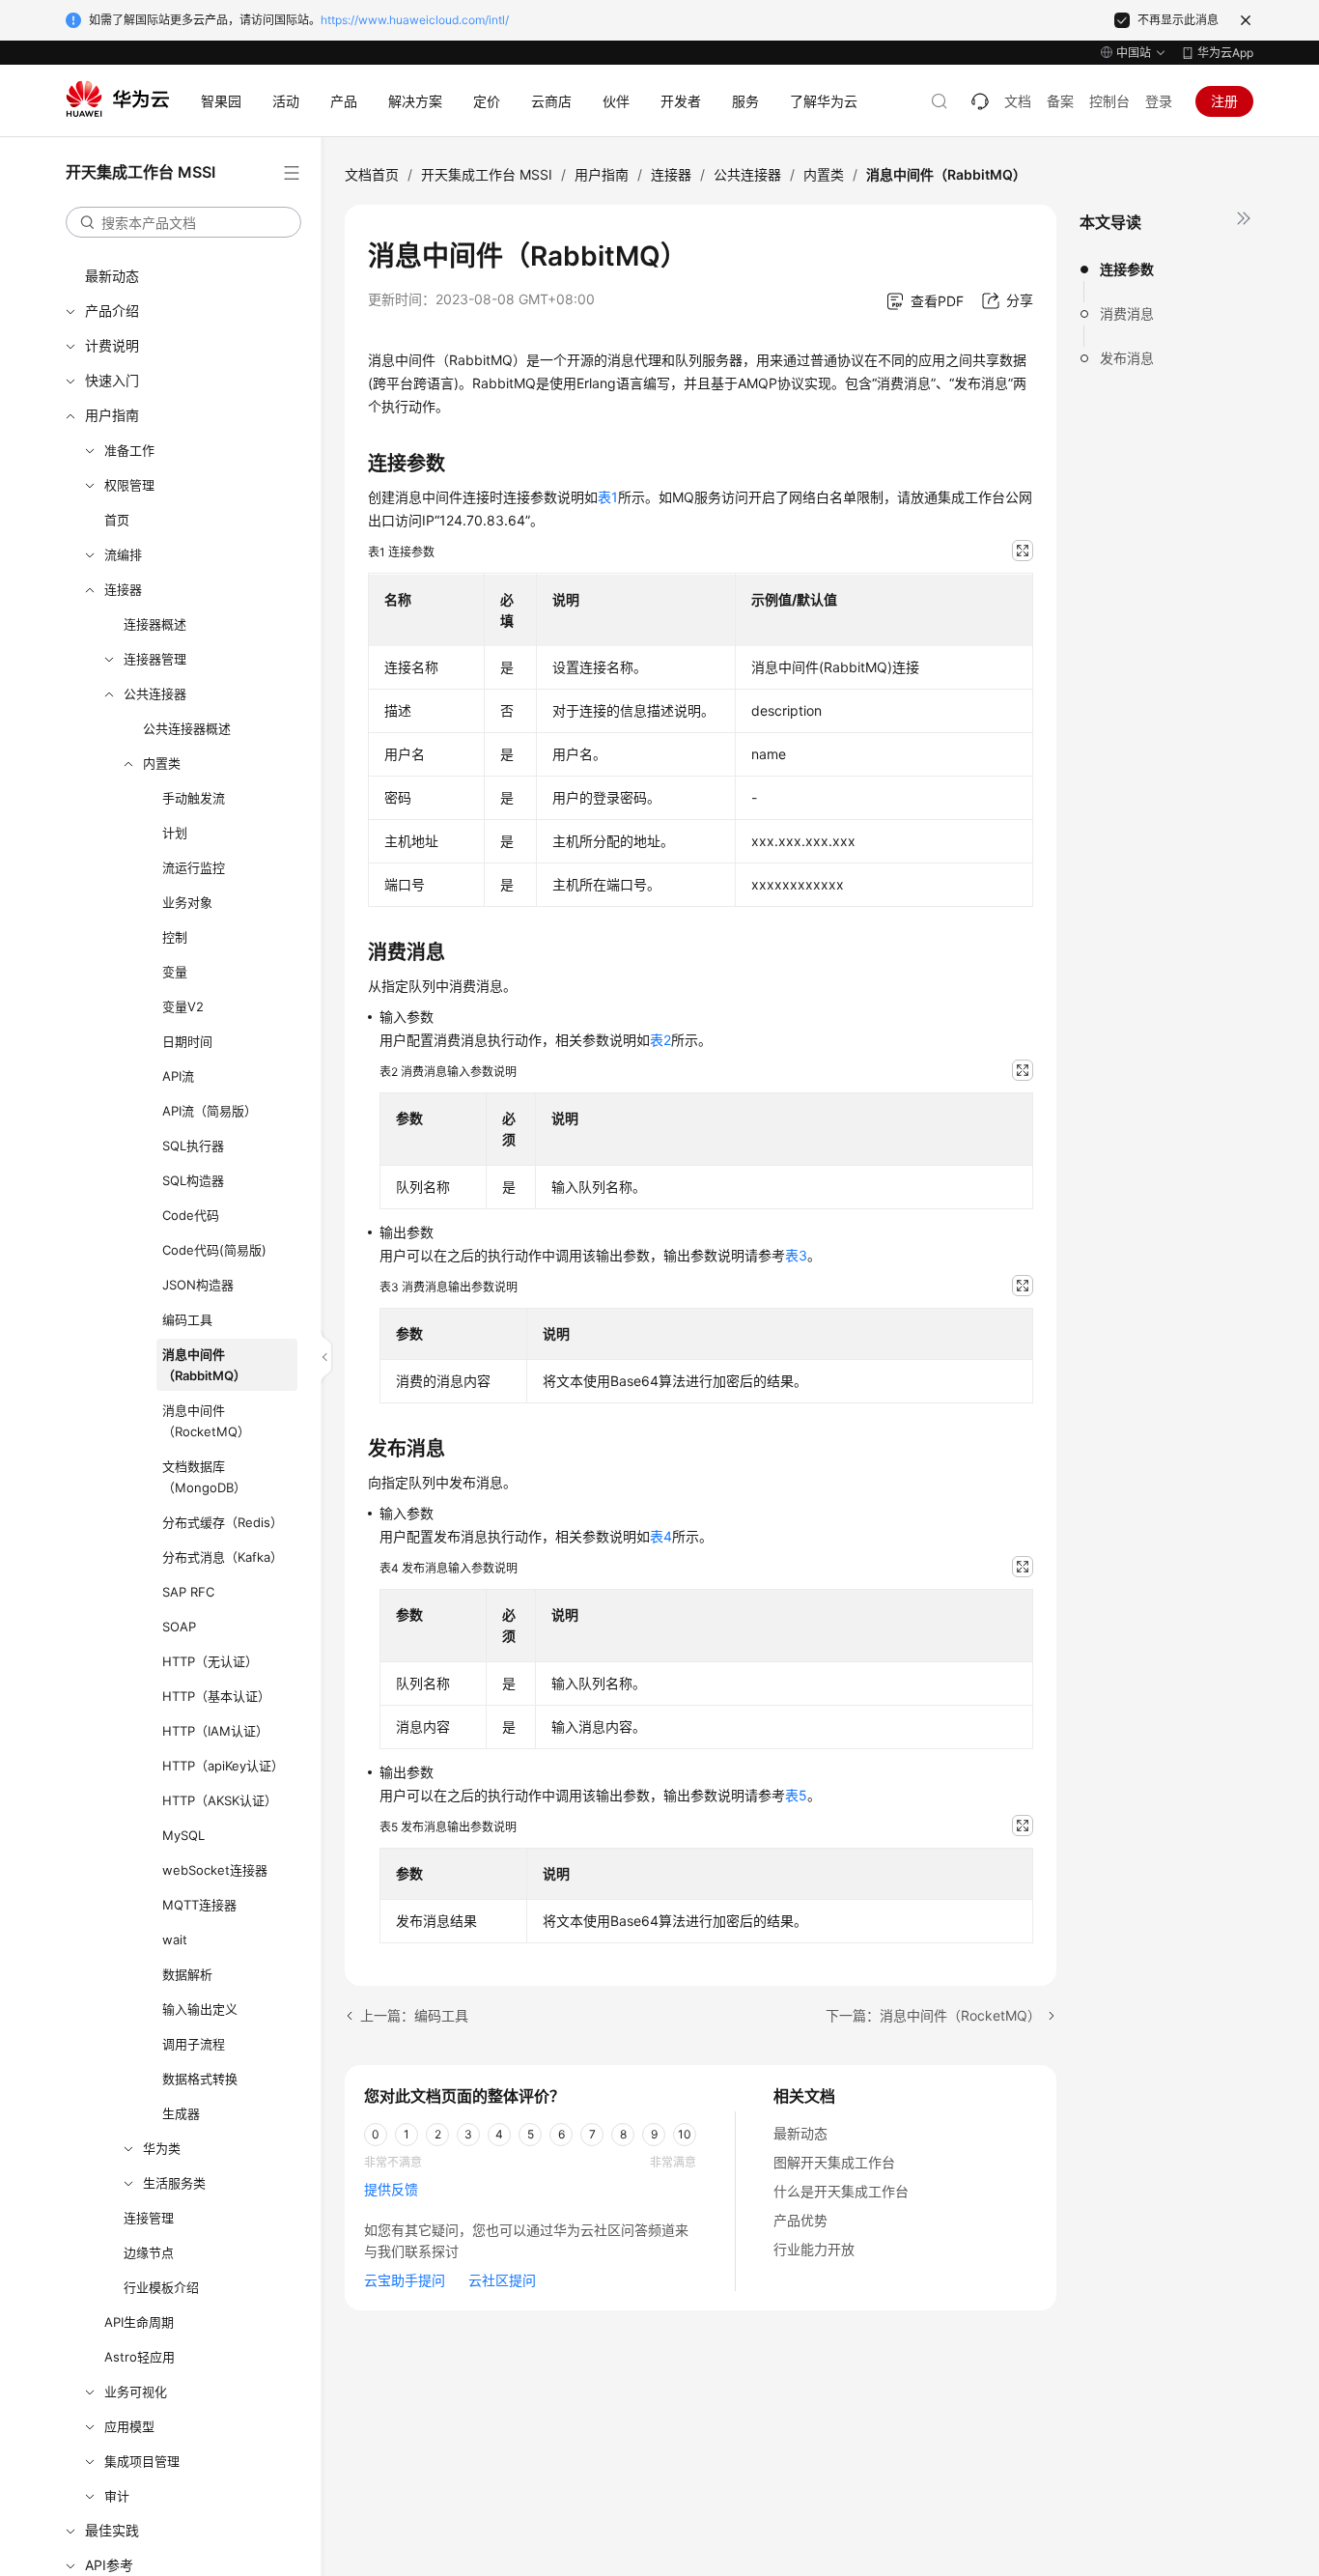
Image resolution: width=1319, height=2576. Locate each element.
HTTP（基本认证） (216, 1696)
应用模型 (129, 2426)
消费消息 (1127, 313)
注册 (1224, 101)
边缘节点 (149, 2252)
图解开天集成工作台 (834, 2162)
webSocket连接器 (215, 1870)
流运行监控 (194, 867)
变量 (175, 972)
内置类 (162, 763)
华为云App (1225, 53)
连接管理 (149, 2218)
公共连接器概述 (187, 728)
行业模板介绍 (161, 2287)
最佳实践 (112, 2530)
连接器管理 (155, 659)
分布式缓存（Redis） (223, 1522)
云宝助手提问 (405, 2280)
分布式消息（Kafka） (223, 1557)
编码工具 (187, 1319)
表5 (796, 1795)
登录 (1159, 101)
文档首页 (372, 174)
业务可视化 (136, 2392)
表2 (660, 1040)
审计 (117, 2496)
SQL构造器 (193, 1180)
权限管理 (129, 485)
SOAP (179, 1627)
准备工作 (129, 450)
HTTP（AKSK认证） (220, 1800)
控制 (175, 937)
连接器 (123, 589)
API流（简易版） (210, 1111)
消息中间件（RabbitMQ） (204, 1365)
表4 (661, 1536)
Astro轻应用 (140, 2357)
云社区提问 (502, 2280)
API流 (178, 1076)
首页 (117, 520)
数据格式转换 (200, 2079)
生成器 (181, 2113)
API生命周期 (139, 2322)
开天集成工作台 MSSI (487, 174)
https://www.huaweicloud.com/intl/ (415, 20)
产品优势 (800, 2220)
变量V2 (183, 1006)
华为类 (162, 2148)
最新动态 (112, 276)
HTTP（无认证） (210, 1661)
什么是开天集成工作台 (841, 2191)
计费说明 (112, 345)
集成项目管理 (142, 2461)
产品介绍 (112, 311)
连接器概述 (155, 624)
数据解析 (187, 1974)
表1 (608, 497)
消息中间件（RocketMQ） (206, 1421)
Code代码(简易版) (214, 1250)
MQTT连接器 (199, 1905)
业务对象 (187, 902)
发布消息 (1127, 358)
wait (175, 1939)
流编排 (123, 554)
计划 (175, 833)
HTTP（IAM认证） (215, 1731)
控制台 (1109, 101)
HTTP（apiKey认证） (223, 1766)
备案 (1060, 101)
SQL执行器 (193, 1146)
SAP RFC (188, 1592)
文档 (1018, 101)
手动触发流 (194, 798)
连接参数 (1127, 269)
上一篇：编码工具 (414, 2015)
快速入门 (112, 380)
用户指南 (112, 415)
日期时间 (187, 1041)
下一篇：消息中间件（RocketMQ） (933, 2015)
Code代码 (191, 1215)
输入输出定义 (200, 2009)
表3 (796, 1255)
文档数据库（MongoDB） (204, 1477)
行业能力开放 (814, 2249)
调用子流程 (194, 2044)
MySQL (183, 1835)
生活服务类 (174, 2183)
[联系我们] (980, 101)
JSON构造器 (198, 1285)
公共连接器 (155, 694)
